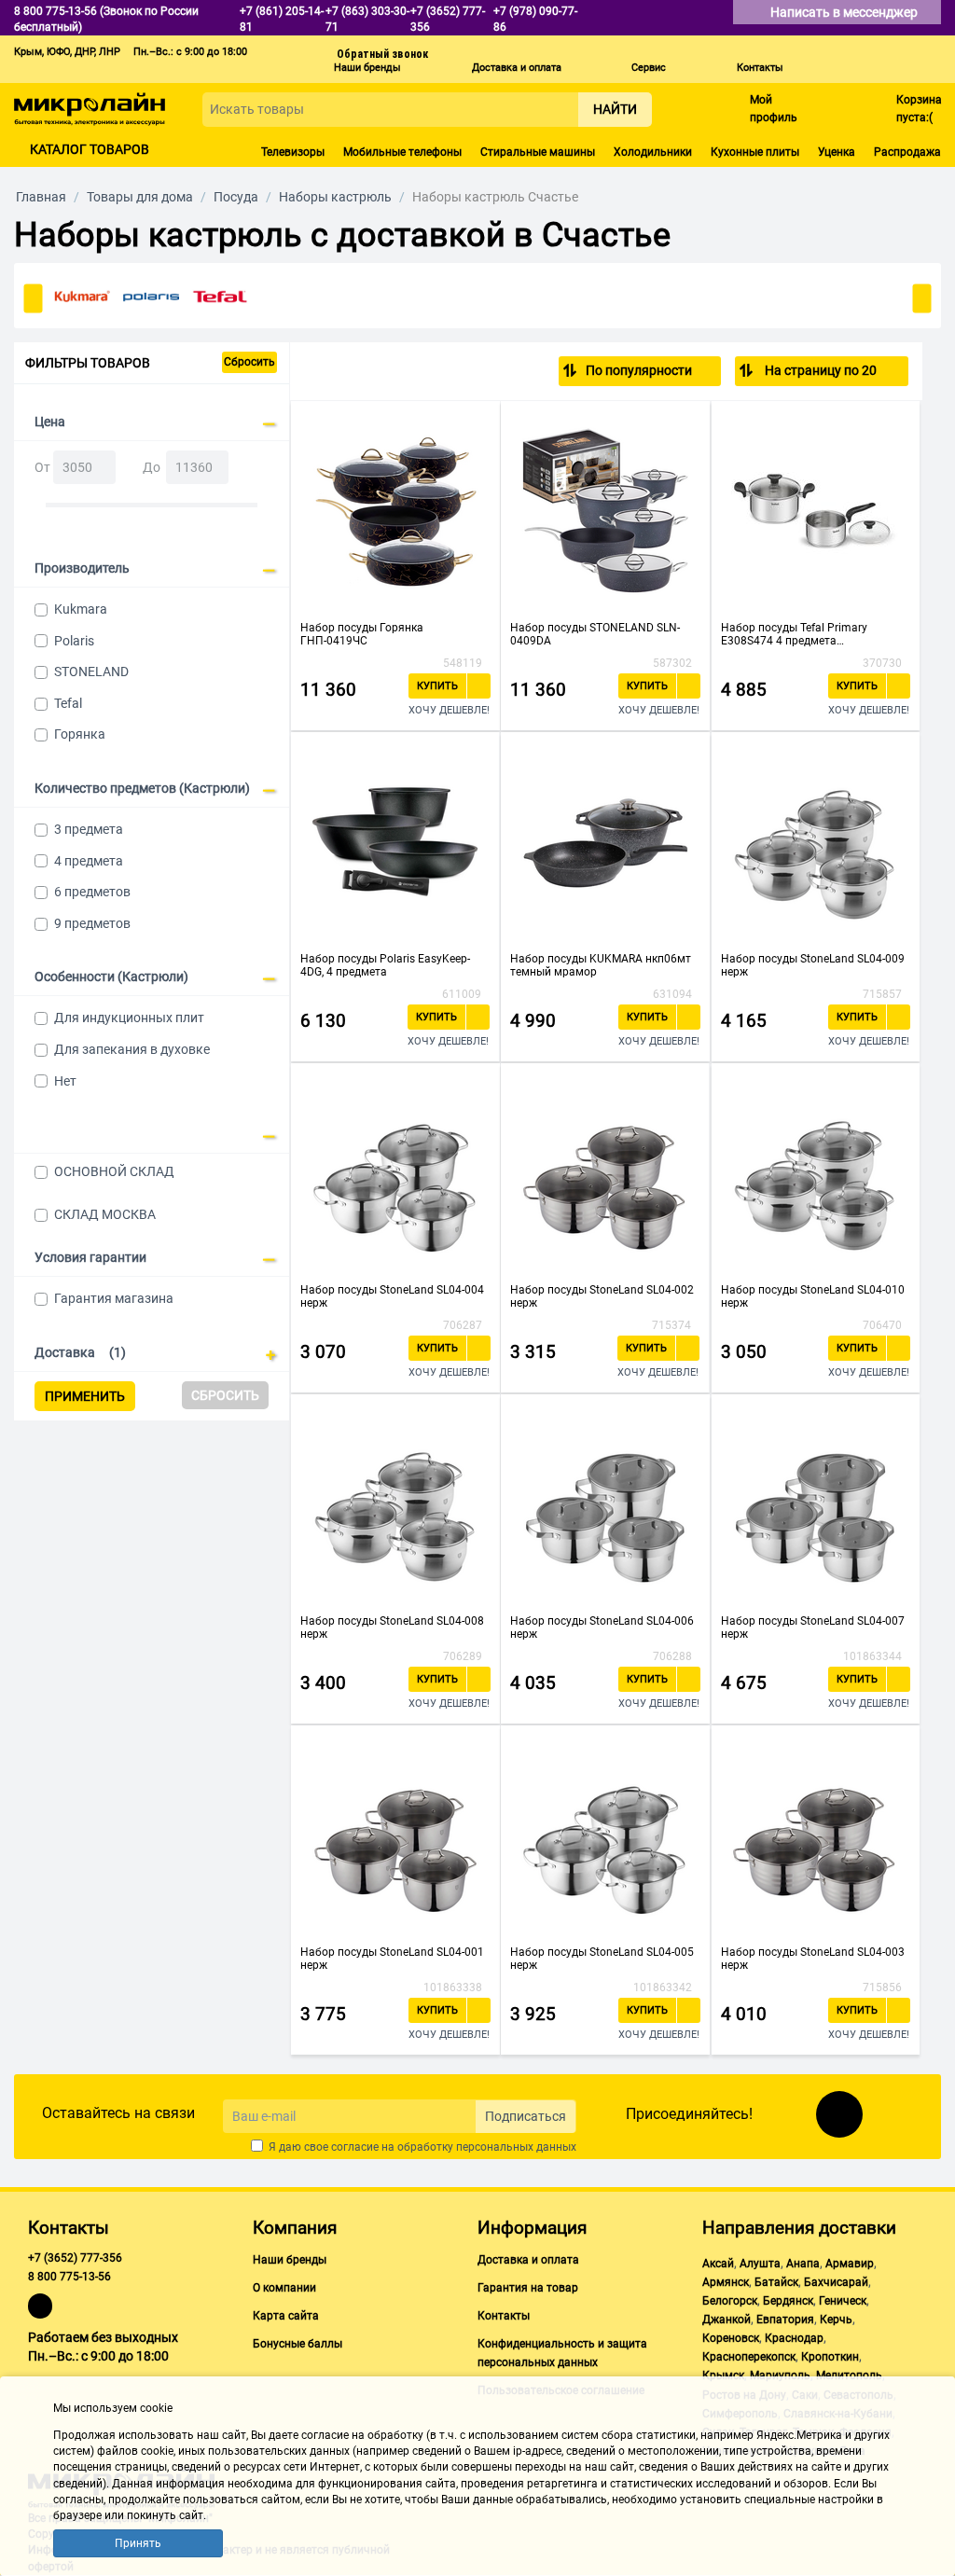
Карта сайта (286, 2316)
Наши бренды (367, 68)
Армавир (850, 2264)
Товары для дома (140, 197)
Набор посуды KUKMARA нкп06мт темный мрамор (601, 965)
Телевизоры (293, 152)
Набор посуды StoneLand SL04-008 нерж (392, 1627)
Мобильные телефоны (402, 152)
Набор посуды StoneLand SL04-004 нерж (392, 1296)
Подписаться (526, 2116)
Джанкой (727, 2320)
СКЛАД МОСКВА (105, 1214)
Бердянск (788, 2301)
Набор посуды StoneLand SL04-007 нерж (813, 1627)
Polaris (74, 641)
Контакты (760, 68)
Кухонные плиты (755, 152)
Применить (85, 1396)
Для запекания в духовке (132, 1049)
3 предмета (89, 829)
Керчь (836, 2320)
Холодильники (653, 152)
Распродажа (907, 152)
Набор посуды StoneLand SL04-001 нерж (392, 1959)
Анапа (803, 2264)
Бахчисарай (836, 2282)
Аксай (718, 2264)
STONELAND (91, 672)
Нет (65, 1081)
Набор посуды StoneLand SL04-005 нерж (602, 1959)
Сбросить (249, 362)
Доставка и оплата (517, 68)
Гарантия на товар (528, 2288)
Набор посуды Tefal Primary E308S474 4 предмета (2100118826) (794, 634)
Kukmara (81, 609)
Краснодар (794, 2338)
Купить (437, 686)
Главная (41, 197)
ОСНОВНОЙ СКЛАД (114, 1171)
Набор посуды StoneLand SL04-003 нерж (813, 1959)
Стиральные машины (538, 152)
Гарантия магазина (114, 1298)
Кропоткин (830, 2357)
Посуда (236, 197)
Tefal (68, 703)
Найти (615, 109)
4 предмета (89, 861)
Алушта (760, 2264)
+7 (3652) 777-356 (75, 2258)
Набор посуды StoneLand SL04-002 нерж (602, 1296)
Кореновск (731, 2338)
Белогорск (730, 2301)
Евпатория (785, 2320)
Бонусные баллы (298, 2344)
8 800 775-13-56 (69, 2277)
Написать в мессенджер (845, 12)
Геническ (843, 2301)
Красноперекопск (749, 2357)
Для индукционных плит (129, 1018)
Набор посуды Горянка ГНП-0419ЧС (362, 634)
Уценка (837, 152)
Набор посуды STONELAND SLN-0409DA (595, 634)
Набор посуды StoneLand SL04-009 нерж (813, 965)
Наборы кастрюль (335, 197)
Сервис (649, 68)
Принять (138, 2543)
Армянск (726, 2282)
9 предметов (92, 923)
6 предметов (92, 892)
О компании (284, 2288)
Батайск (776, 2282)
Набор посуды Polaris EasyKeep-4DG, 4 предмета (385, 965)
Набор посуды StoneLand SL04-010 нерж (813, 1296)
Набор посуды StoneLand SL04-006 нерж (602, 1627)
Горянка (80, 734)
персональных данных (516, 2147)
